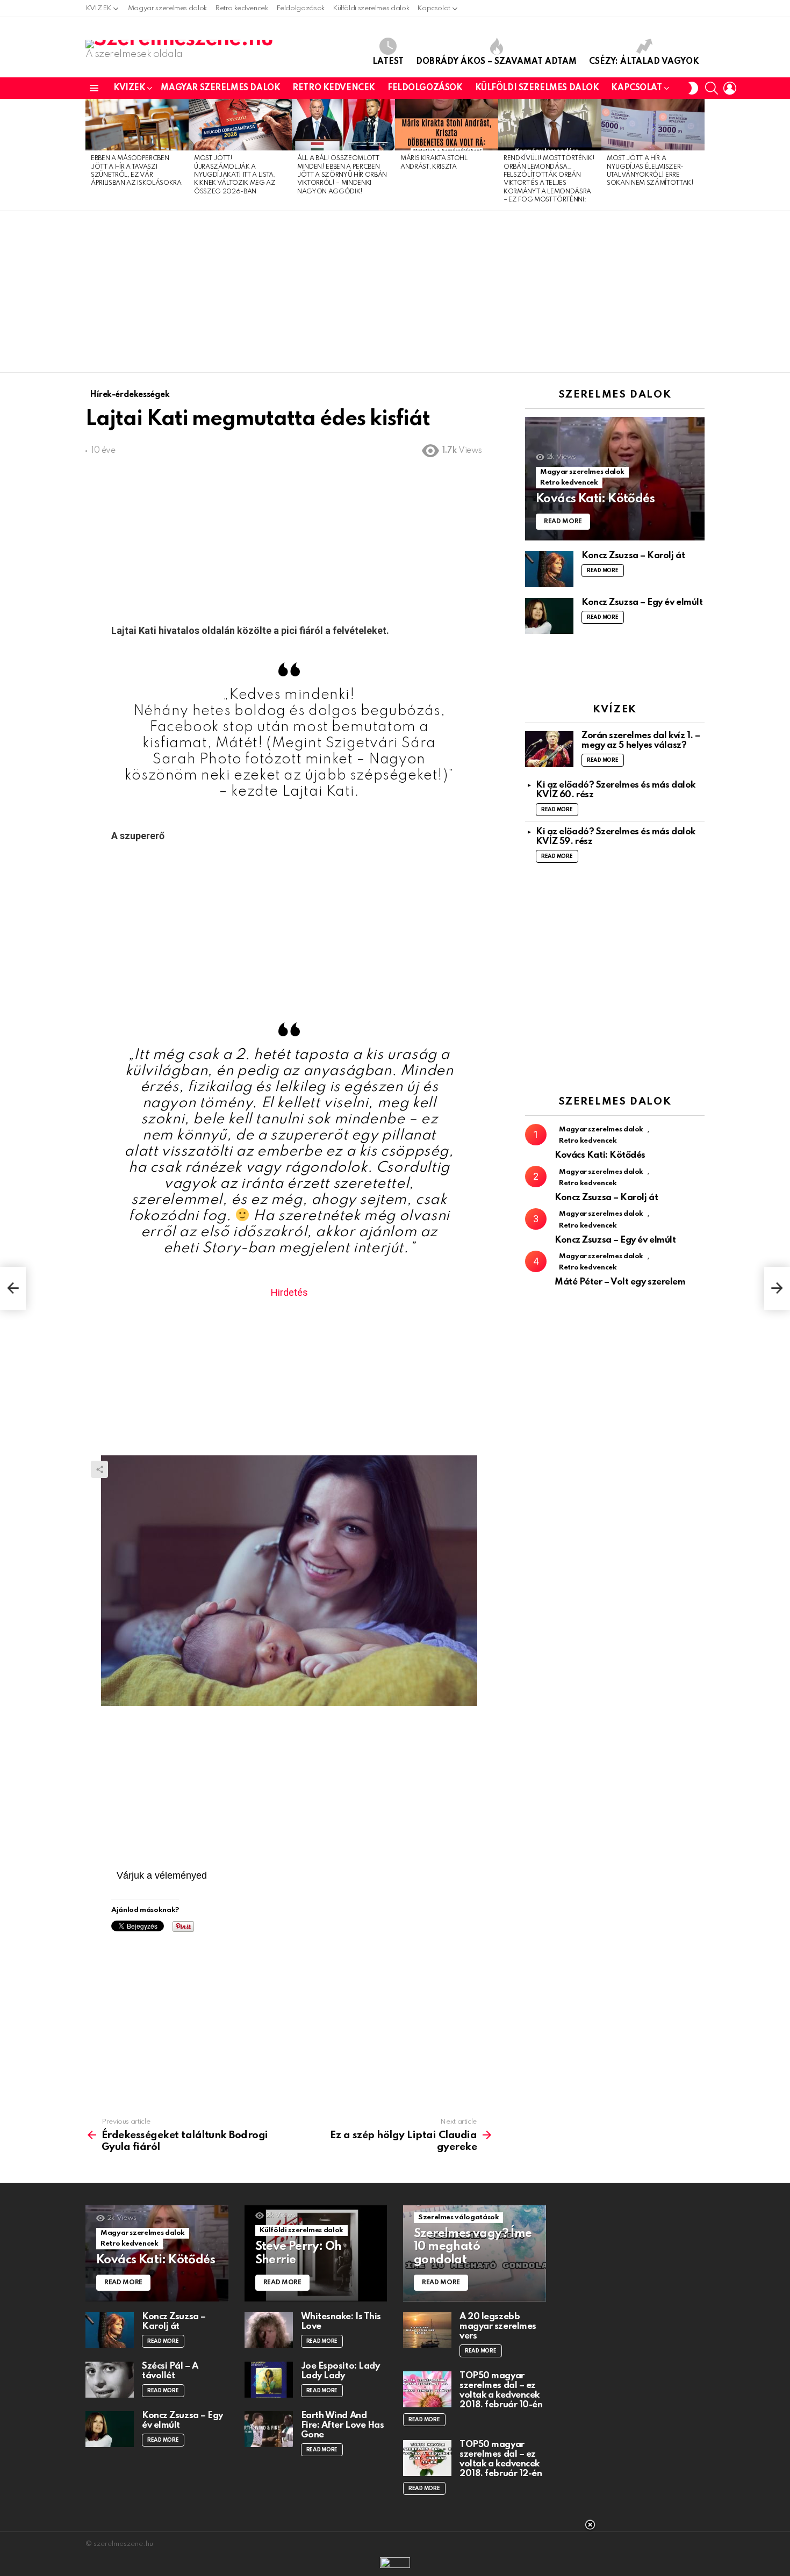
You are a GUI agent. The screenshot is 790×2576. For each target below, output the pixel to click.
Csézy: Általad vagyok (644, 62)
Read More (603, 571)
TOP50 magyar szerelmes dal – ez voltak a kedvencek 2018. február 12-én (501, 2459)
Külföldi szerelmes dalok (371, 8)
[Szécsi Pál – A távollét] (110, 2380)
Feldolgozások (300, 8)
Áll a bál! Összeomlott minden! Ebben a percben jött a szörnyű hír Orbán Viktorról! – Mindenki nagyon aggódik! (342, 175)
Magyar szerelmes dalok (167, 8)
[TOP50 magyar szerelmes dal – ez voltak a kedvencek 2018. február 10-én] (427, 2389)
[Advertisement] (395, 292)
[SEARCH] (712, 88)
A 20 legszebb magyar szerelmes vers (498, 2326)
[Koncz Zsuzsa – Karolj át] (549, 569)
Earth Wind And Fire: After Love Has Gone (343, 2425)
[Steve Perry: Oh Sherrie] (316, 2253)
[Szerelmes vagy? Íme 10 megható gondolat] (475, 2253)
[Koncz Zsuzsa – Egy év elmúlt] (549, 616)
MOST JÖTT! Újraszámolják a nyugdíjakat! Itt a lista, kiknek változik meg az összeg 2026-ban (235, 175)
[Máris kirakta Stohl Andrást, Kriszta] (447, 125)
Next (699, 155)
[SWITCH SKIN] (693, 88)
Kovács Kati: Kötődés (600, 1155)
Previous (91, 155)
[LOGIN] (730, 88)
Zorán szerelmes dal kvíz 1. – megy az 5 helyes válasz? (641, 741)
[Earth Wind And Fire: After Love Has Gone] (269, 2429)
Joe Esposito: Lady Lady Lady (340, 2371)
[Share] (289, 1581)
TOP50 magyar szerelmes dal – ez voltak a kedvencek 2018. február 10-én (501, 2390)
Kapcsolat (434, 8)
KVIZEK (98, 8)
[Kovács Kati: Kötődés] (615, 479)
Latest (388, 62)
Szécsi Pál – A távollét (170, 2371)
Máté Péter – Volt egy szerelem (620, 1282)
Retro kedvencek (242, 8)
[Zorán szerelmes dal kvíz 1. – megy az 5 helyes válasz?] (549, 749)
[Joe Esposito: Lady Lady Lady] (269, 2380)
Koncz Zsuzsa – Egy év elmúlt (642, 602)
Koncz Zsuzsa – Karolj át (633, 556)
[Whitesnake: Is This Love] (269, 2330)
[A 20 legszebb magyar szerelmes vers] (427, 2330)
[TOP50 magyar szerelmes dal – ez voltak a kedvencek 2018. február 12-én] (427, 2458)
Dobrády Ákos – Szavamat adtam (496, 62)
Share (99, 1469)
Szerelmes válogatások (458, 2217)
